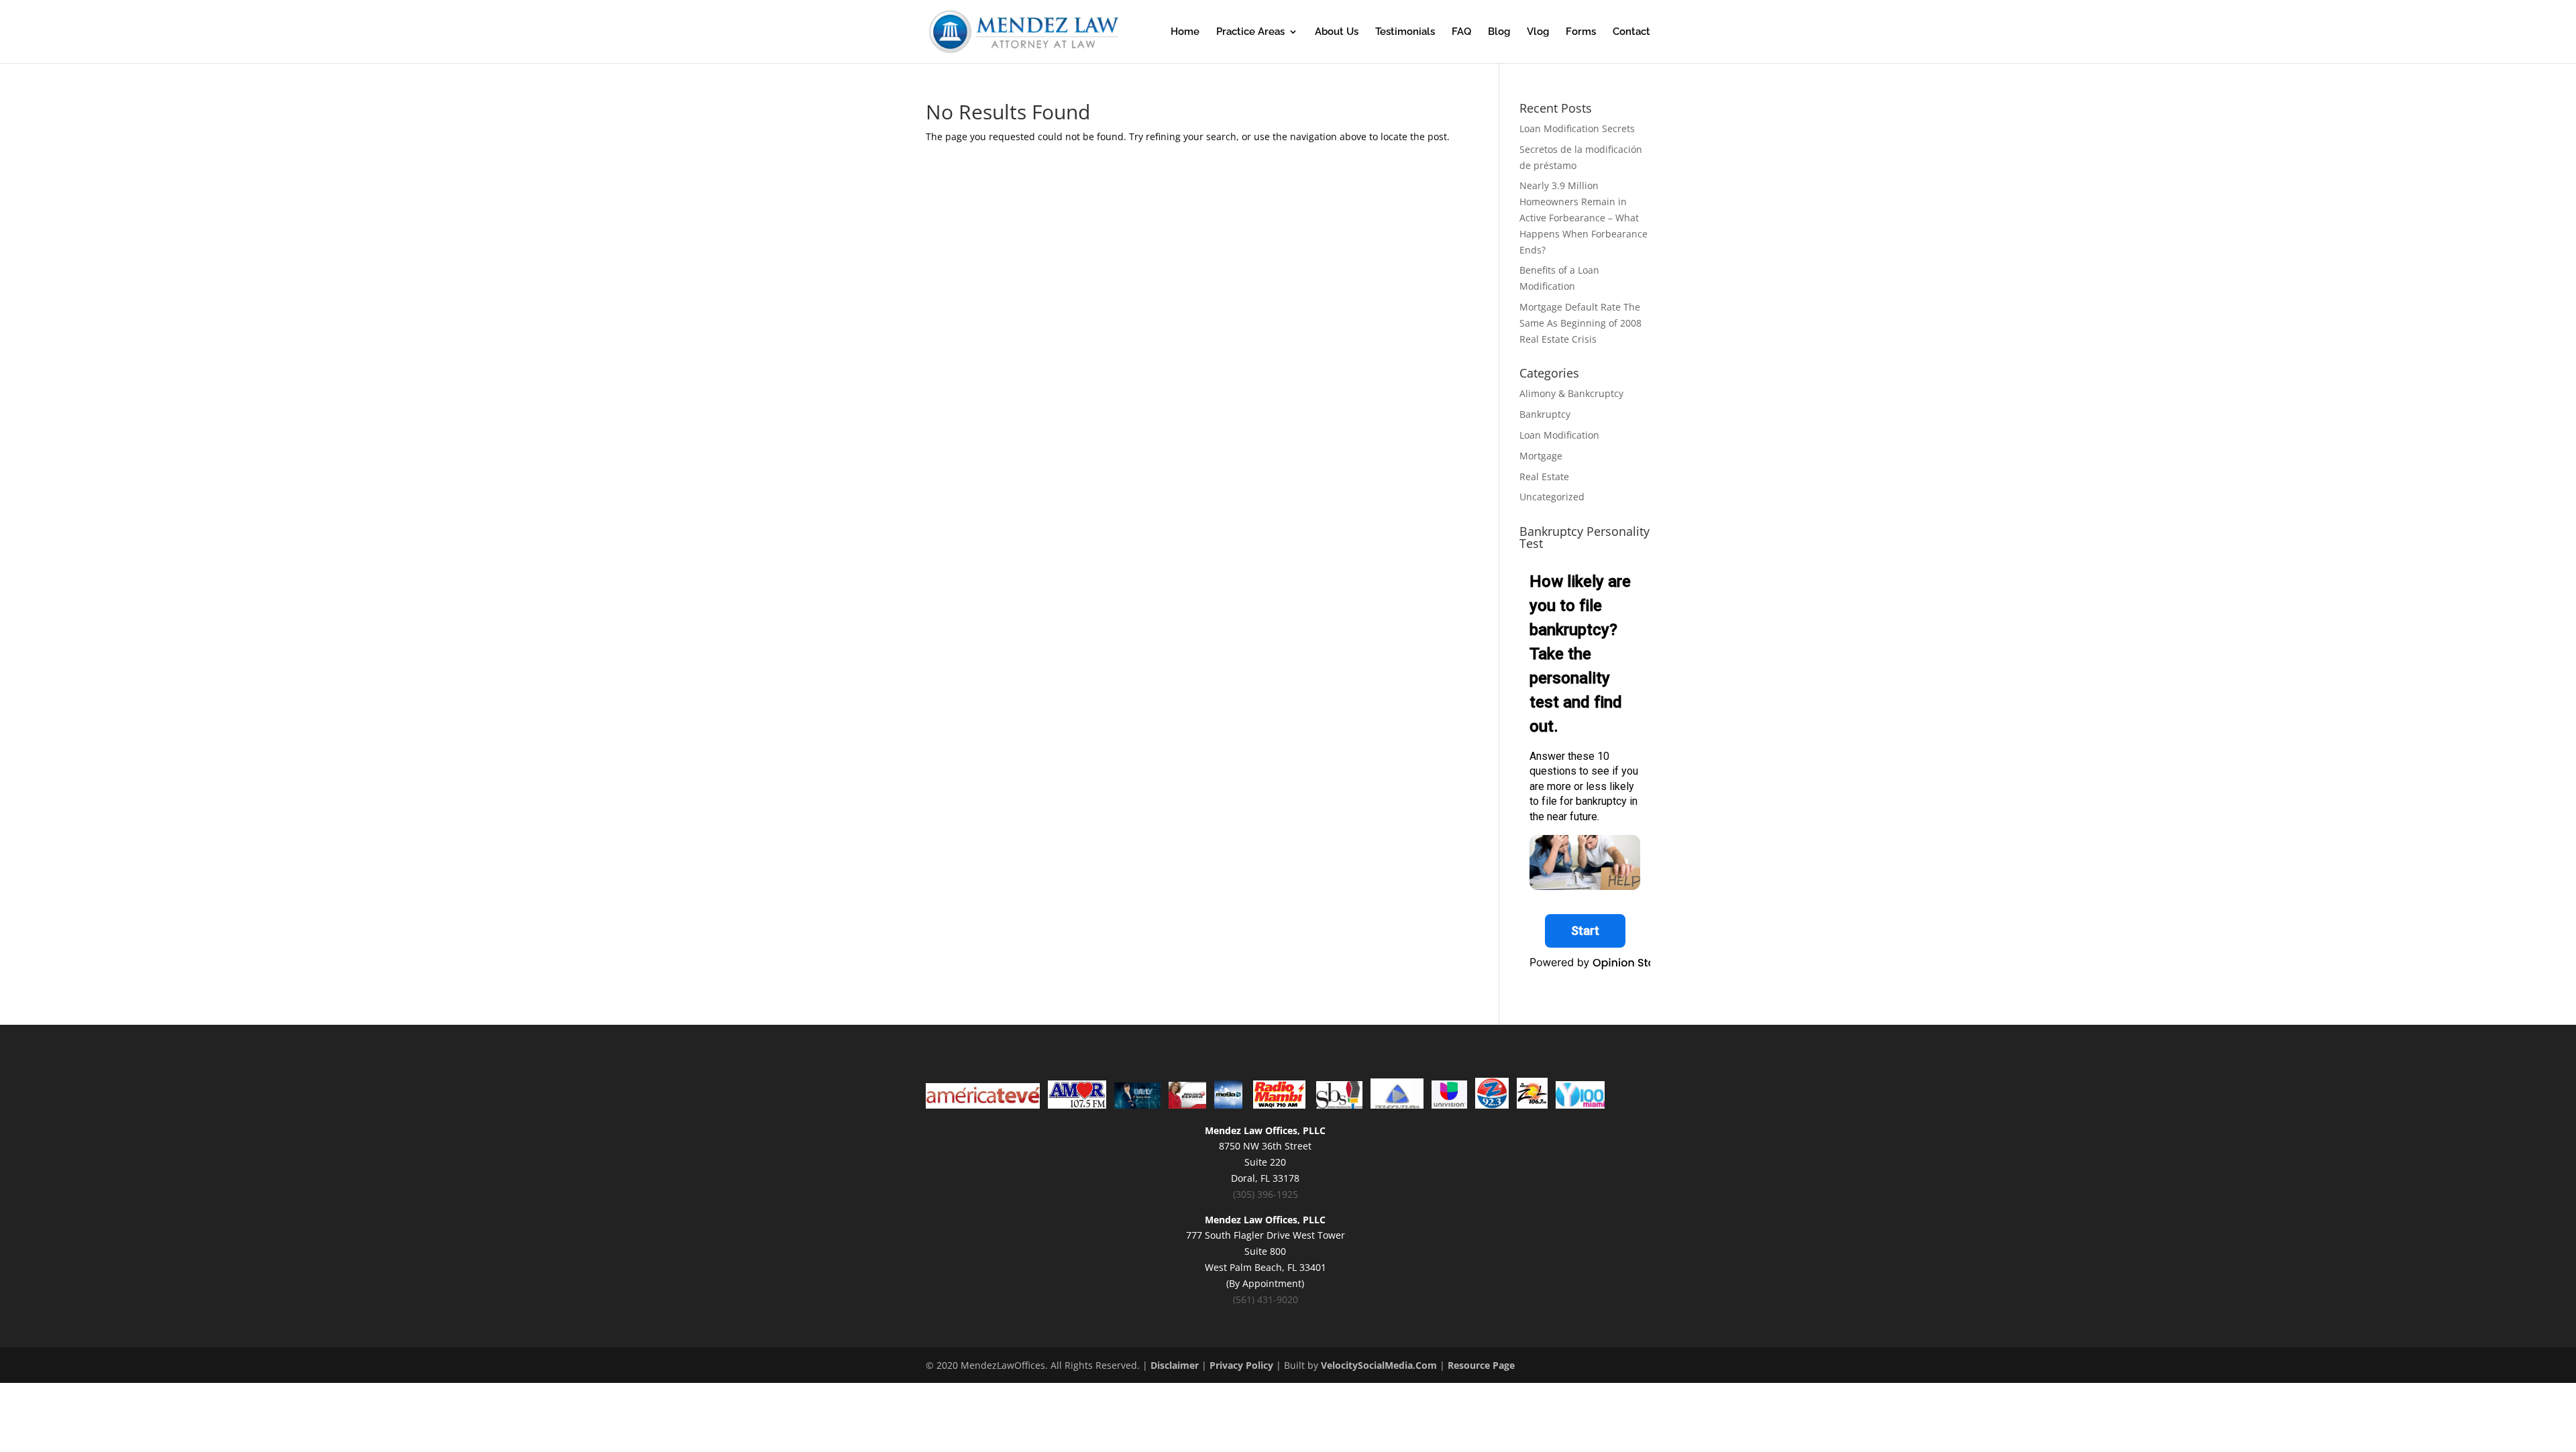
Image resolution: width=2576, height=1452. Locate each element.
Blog (1499, 32)
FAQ (1461, 32)
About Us (1337, 32)
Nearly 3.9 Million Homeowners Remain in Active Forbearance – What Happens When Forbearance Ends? (1584, 217)
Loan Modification (1559, 435)
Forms (1581, 32)
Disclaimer (1175, 1365)
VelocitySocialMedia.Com (1379, 1365)
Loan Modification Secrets (1577, 128)
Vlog (1538, 32)
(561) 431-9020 (1266, 1299)
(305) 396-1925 (1266, 1194)
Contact (1631, 32)
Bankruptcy (1545, 414)
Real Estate (1544, 477)
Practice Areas (1250, 32)
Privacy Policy (1241, 1365)
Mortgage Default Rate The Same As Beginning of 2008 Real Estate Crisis (1580, 323)
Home (1185, 32)
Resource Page (1481, 1365)
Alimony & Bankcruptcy (1571, 393)
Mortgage (1541, 456)
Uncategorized (1552, 497)
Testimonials (1405, 32)
